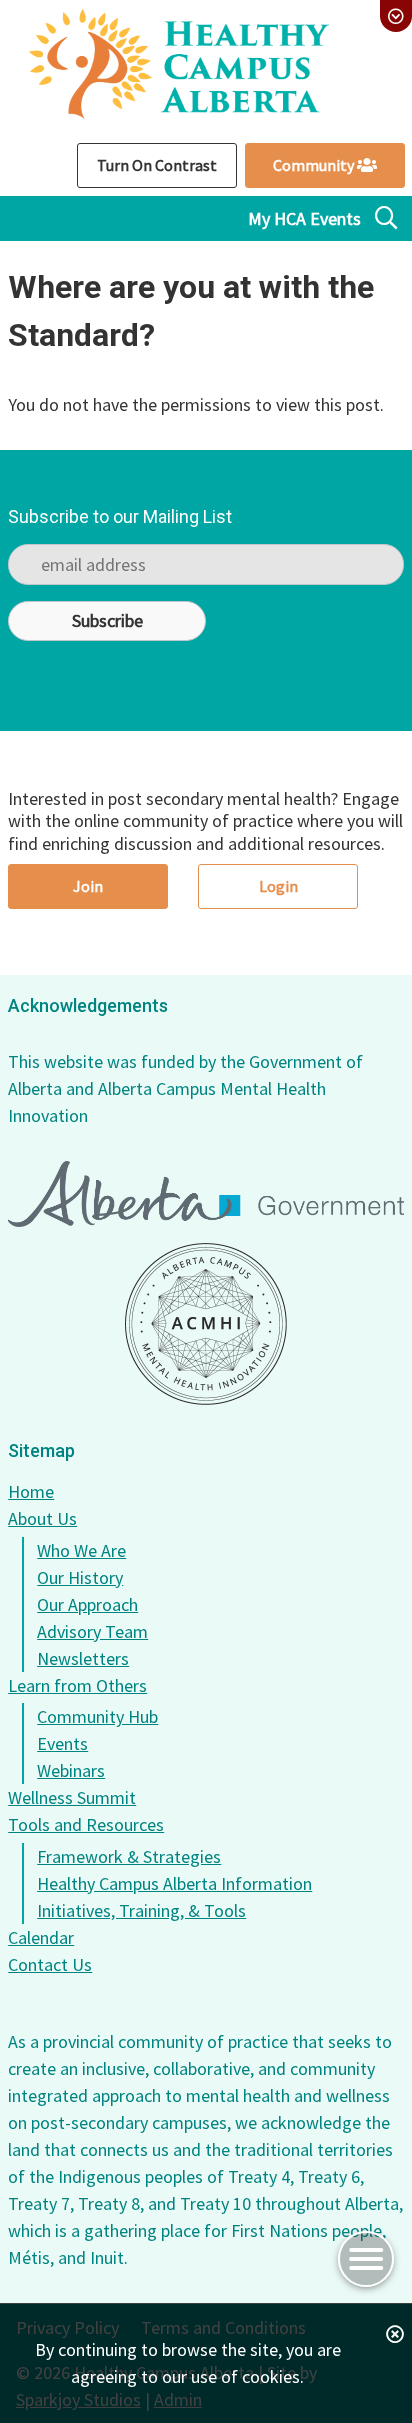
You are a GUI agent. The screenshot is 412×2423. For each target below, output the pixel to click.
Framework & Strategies (129, 1856)
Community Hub (97, 1716)
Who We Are (81, 1550)
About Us (42, 1518)
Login (278, 886)
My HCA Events (304, 218)
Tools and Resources (86, 1824)
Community (315, 165)
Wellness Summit (72, 1797)
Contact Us (50, 1964)
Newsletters (83, 1658)
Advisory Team (92, 1631)
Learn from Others (77, 1685)
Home (31, 1491)
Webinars (71, 1770)
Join (88, 886)
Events (62, 1743)
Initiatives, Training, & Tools (141, 1910)
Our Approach (87, 1604)
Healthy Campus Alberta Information (174, 1883)
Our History (80, 1577)
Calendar (41, 1937)
